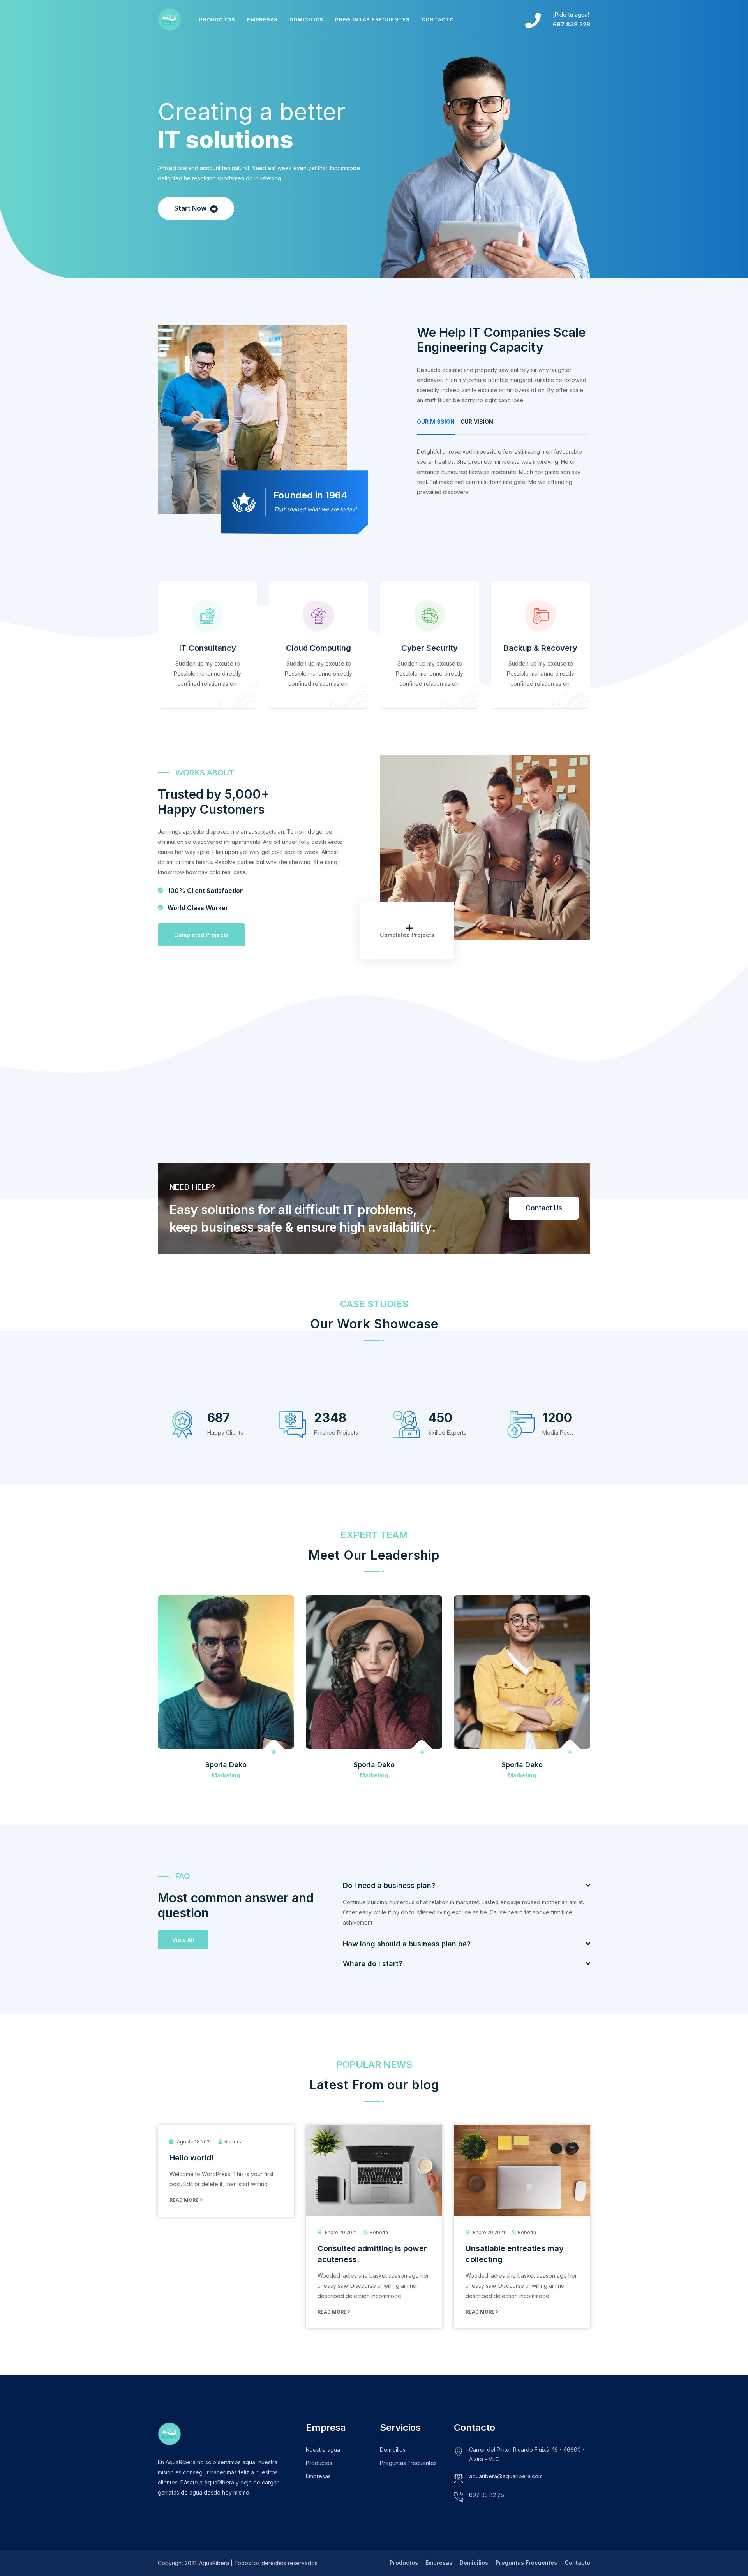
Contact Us (544, 1208)
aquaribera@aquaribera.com (506, 2476)
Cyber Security (430, 648)
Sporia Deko (226, 1765)
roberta (234, 2142)
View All (183, 1940)
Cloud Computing (318, 648)
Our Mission (436, 422)
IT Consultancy (208, 648)
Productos (217, 19)
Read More (185, 2200)
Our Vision (477, 422)
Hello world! (192, 2158)
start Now (191, 208)
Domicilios (306, 19)
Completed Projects (201, 935)
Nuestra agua (323, 2450)
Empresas (262, 19)
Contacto (438, 19)
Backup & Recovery (541, 648)
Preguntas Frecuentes (372, 19)
